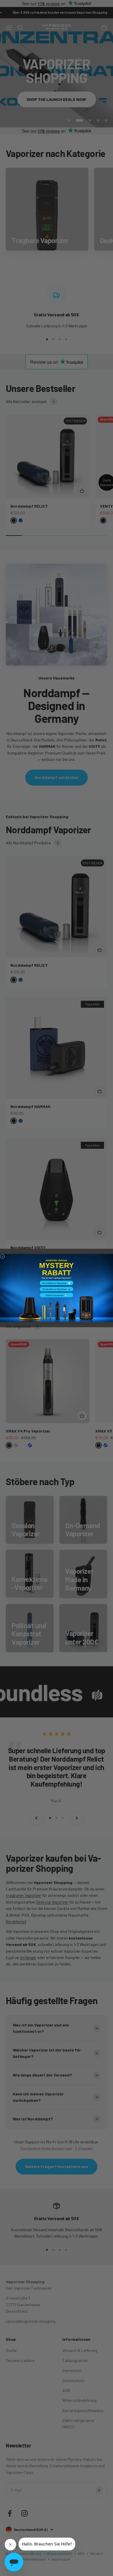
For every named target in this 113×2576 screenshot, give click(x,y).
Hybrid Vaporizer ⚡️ (57, 1295)
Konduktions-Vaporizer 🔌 (57, 1289)
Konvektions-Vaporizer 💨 (57, 1283)
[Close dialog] (3, 1257)
